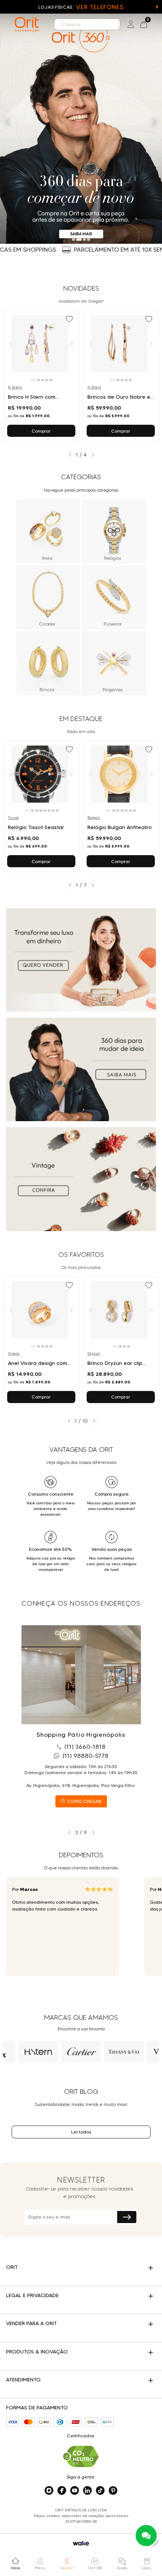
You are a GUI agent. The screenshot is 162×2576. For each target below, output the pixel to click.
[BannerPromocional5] (81, 1179)
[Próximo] (72, 343)
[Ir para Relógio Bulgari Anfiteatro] (121, 806)
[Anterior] (11, 343)
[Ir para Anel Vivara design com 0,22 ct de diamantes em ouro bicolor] (41, 1342)
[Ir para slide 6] (49, 811)
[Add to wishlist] (70, 320)
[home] (27, 24)
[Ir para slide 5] (51, 380)
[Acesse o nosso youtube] (75, 2491)
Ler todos (81, 2132)
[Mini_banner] (81, 960)
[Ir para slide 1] (33, 380)
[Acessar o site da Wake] (81, 2543)
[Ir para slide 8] (57, 811)
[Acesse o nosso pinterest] (113, 2491)
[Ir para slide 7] (53, 811)
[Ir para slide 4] (47, 380)
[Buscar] (63, 24)
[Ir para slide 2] (38, 380)
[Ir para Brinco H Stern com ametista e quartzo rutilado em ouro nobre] (41, 376)
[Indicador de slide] (73, 240)
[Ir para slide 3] (43, 380)
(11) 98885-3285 (86, 1756)
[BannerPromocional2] (81, 1069)
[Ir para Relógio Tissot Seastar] (41, 806)
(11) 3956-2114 (81, 1747)
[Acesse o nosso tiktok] (100, 2491)
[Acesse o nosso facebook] (62, 2491)
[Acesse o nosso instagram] (49, 2491)
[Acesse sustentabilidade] (81, 2456)
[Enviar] (127, 2217)
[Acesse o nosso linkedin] (87, 2491)
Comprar (41, 431)
